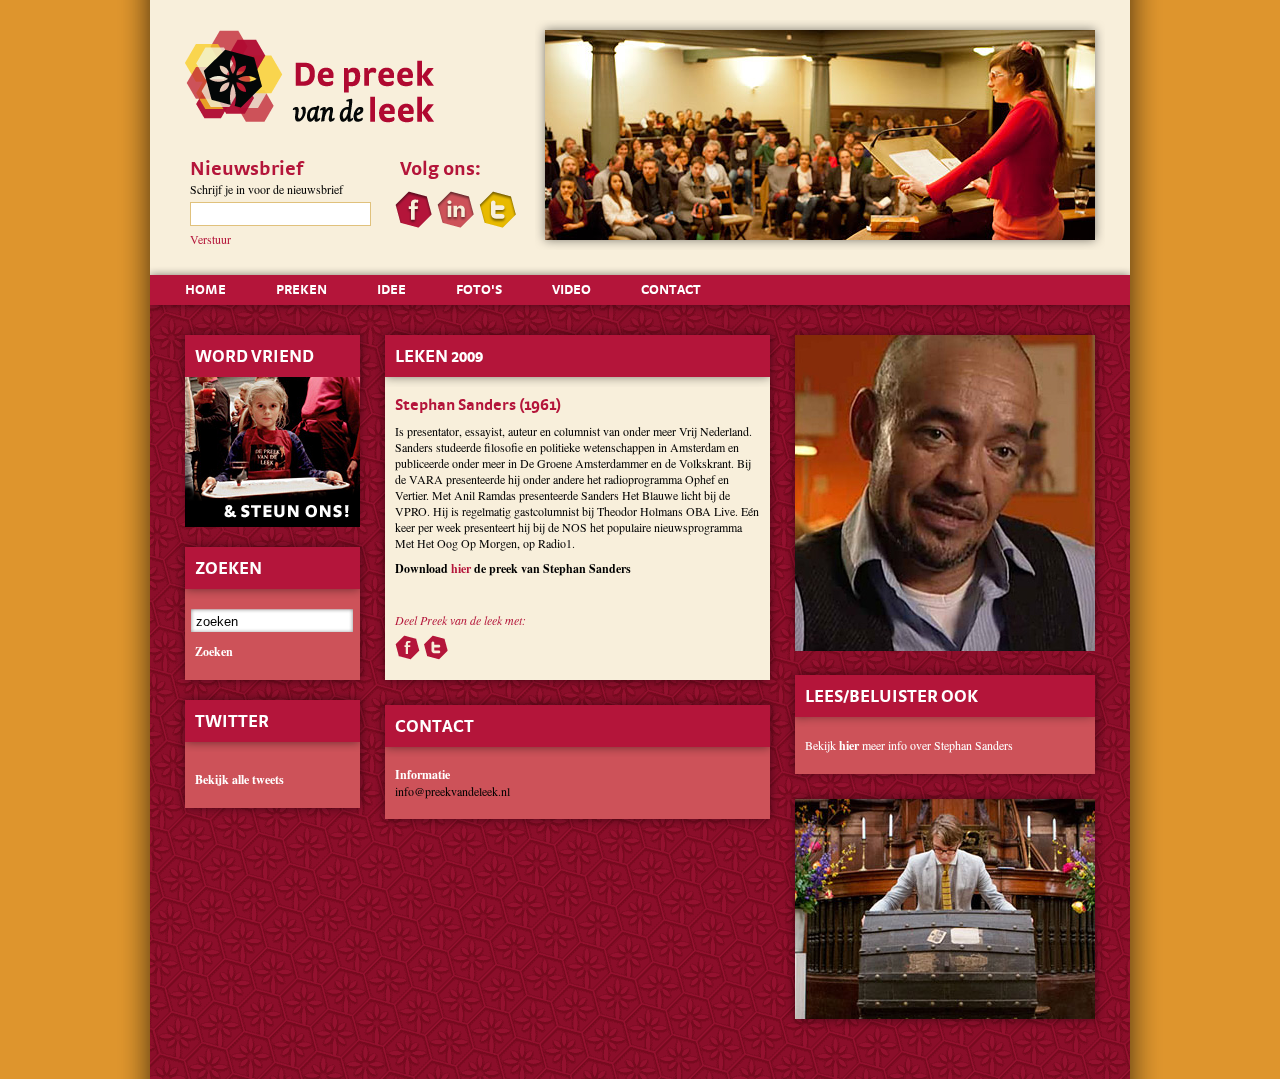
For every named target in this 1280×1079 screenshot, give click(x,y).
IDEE (391, 289)
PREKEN (301, 289)
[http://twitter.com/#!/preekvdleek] (497, 223)
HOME (205, 289)
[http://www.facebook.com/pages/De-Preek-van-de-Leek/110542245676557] (413, 223)
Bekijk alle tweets (239, 779)
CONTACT (671, 289)
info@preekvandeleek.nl (452, 791)
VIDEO (571, 289)
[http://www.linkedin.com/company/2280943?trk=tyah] (455, 223)
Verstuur (210, 239)
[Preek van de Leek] (309, 118)
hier (461, 568)
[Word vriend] (272, 532)
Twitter (232, 720)
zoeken (214, 652)
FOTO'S (479, 289)
